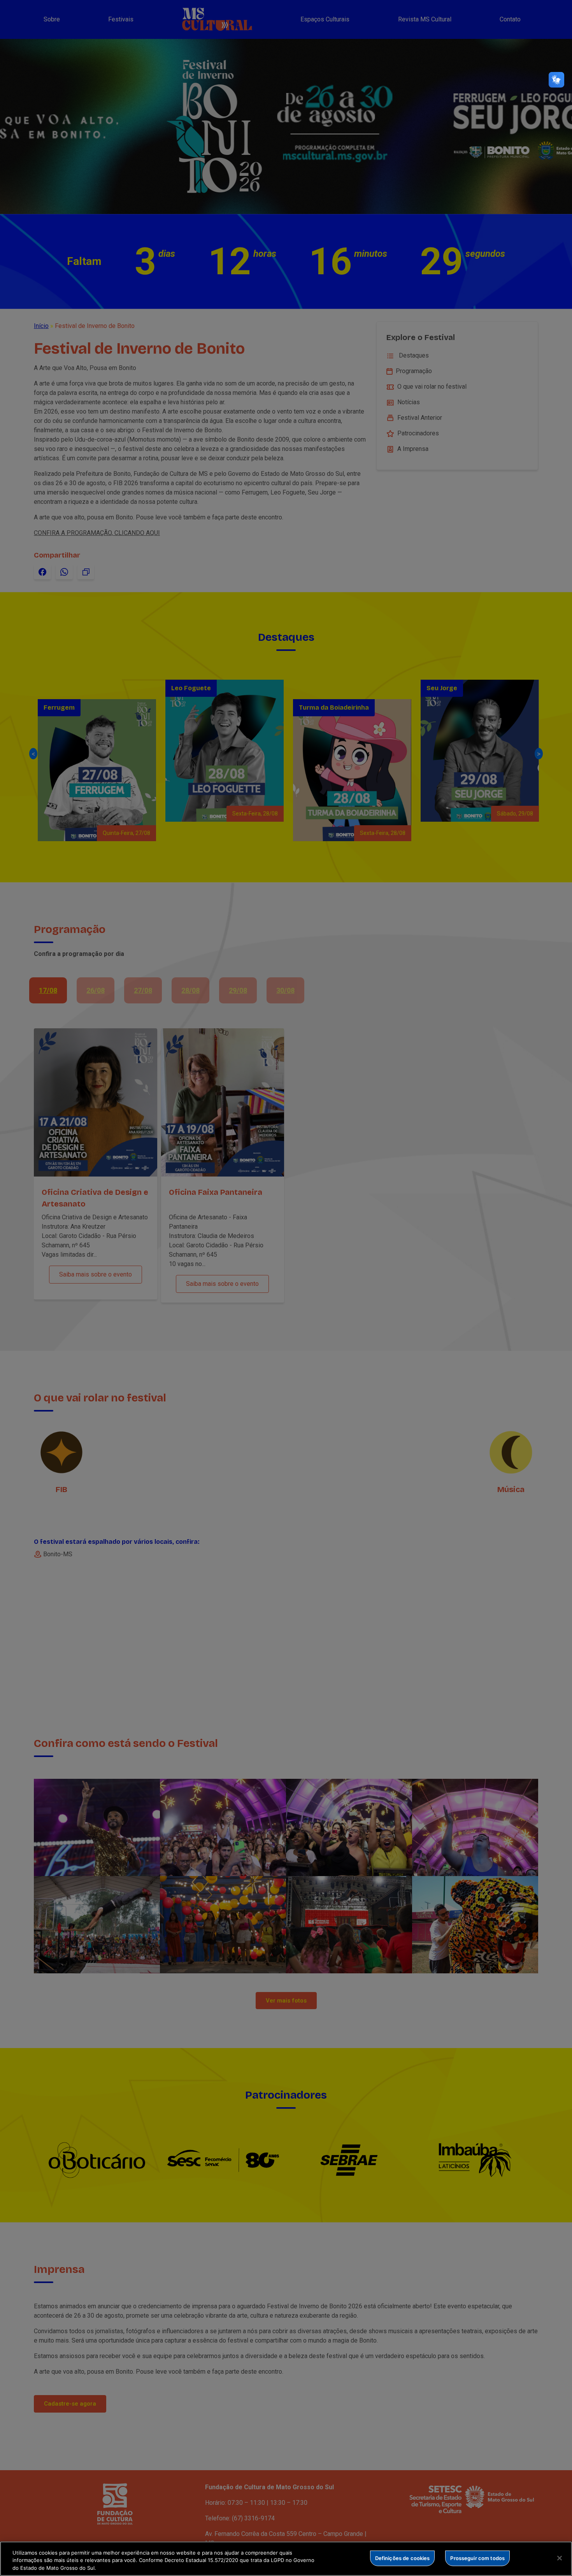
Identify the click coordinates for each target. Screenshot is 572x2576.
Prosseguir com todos (477, 2558)
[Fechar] (560, 2558)
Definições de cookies (403, 2558)
